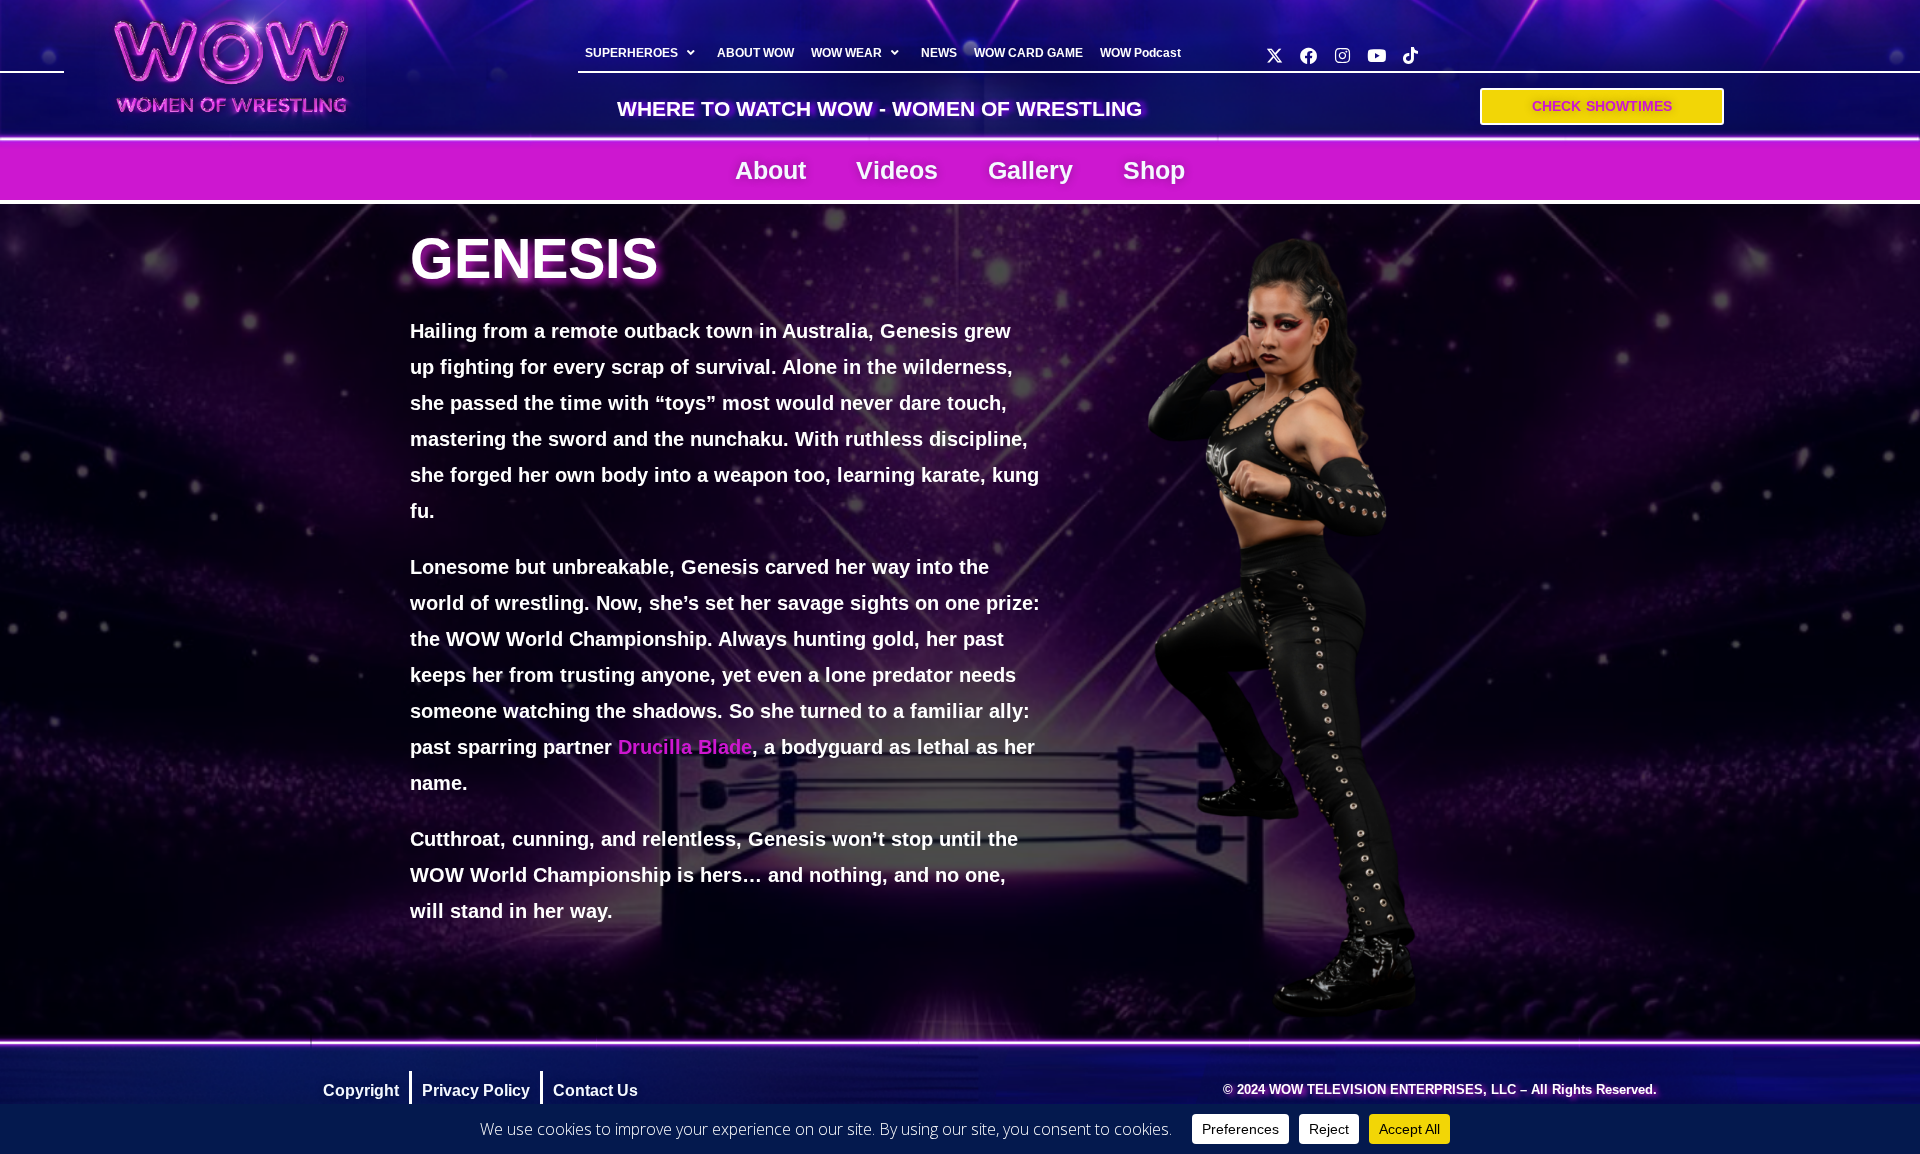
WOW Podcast (1140, 53)
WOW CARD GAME (1028, 53)
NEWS (939, 53)
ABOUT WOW (755, 53)
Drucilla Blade (685, 747)
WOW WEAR (846, 53)
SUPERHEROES (631, 53)
